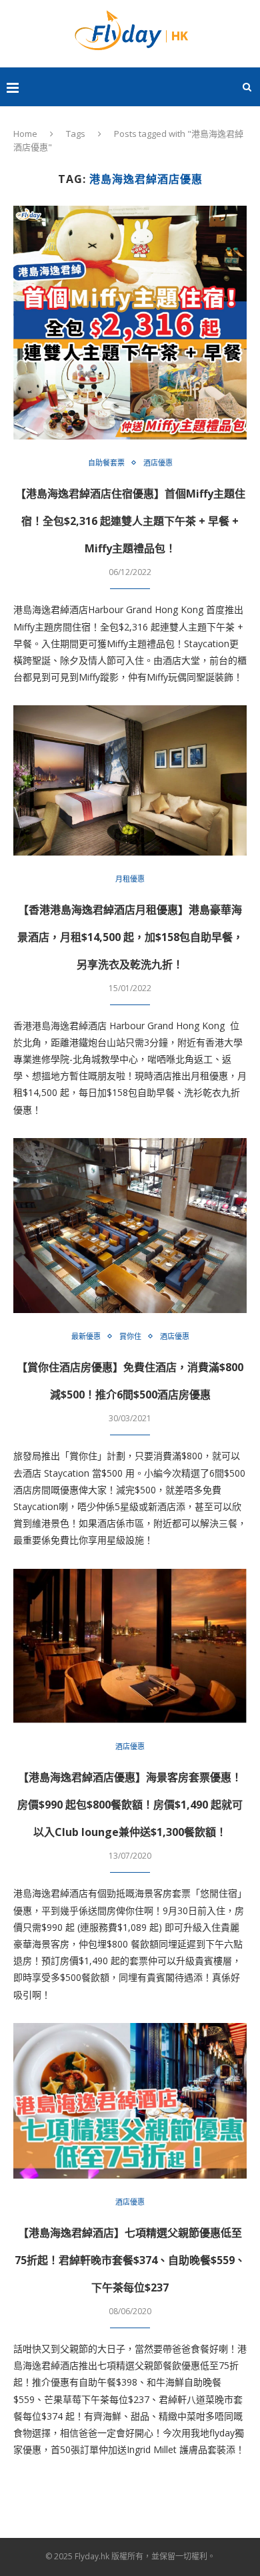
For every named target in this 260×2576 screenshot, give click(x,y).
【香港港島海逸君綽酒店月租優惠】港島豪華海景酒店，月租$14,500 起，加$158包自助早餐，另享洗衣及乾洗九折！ (130, 937)
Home (25, 134)
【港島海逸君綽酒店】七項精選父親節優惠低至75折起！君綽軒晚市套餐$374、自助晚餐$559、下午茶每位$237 (130, 2260)
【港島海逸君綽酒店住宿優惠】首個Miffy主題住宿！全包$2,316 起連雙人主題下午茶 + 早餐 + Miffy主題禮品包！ (130, 521)
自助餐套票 (106, 463)
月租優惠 (130, 879)
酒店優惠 (158, 463)
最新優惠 (86, 1336)
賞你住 (130, 1336)
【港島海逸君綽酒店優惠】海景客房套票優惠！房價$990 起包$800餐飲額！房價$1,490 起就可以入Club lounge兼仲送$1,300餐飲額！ (130, 1805)
